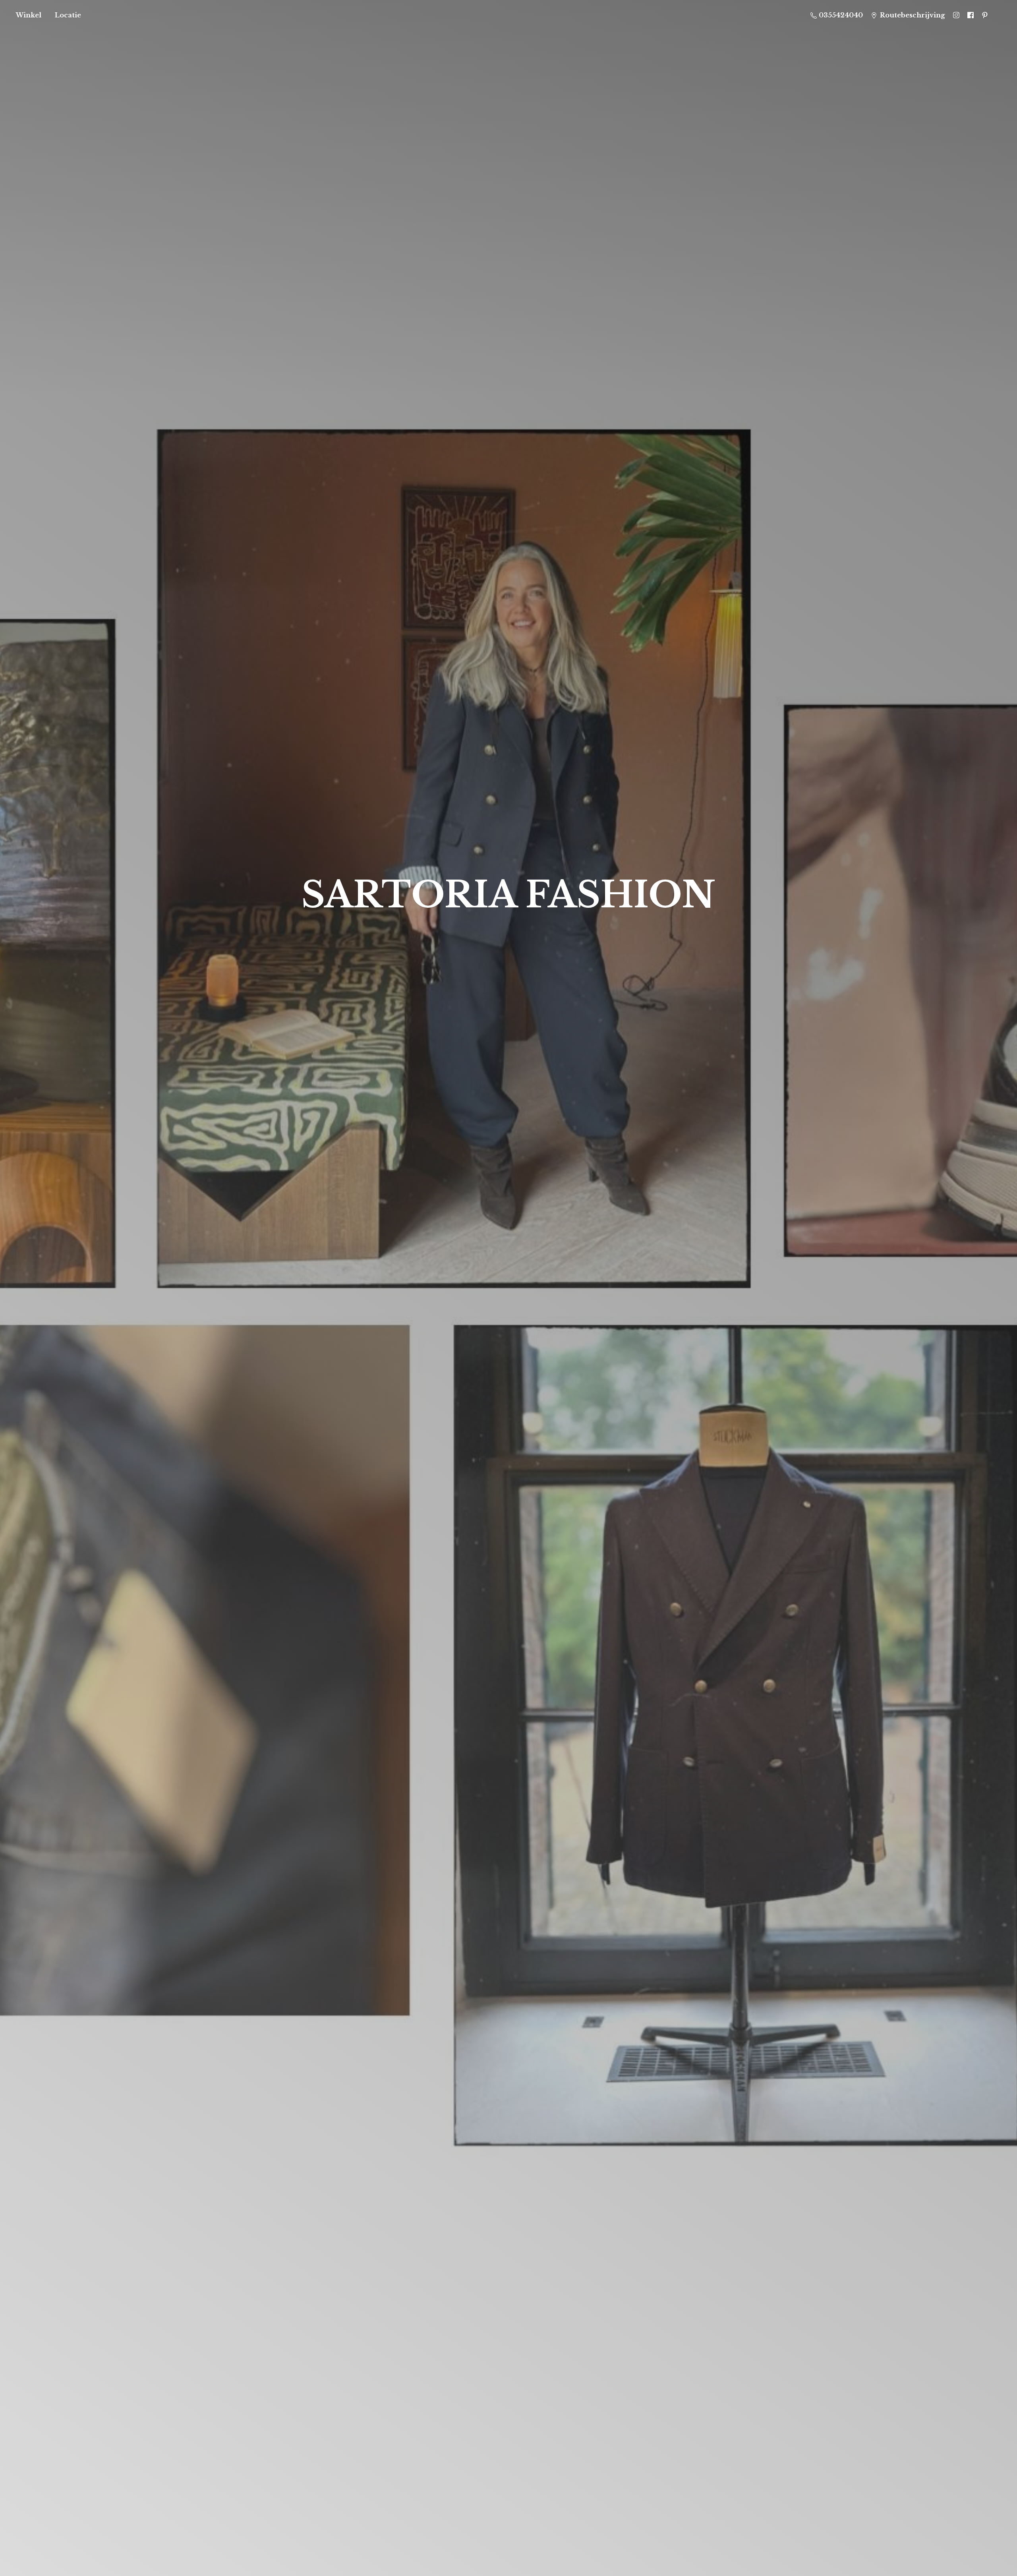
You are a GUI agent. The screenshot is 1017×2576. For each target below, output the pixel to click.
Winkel (29, 15)
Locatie (68, 15)
